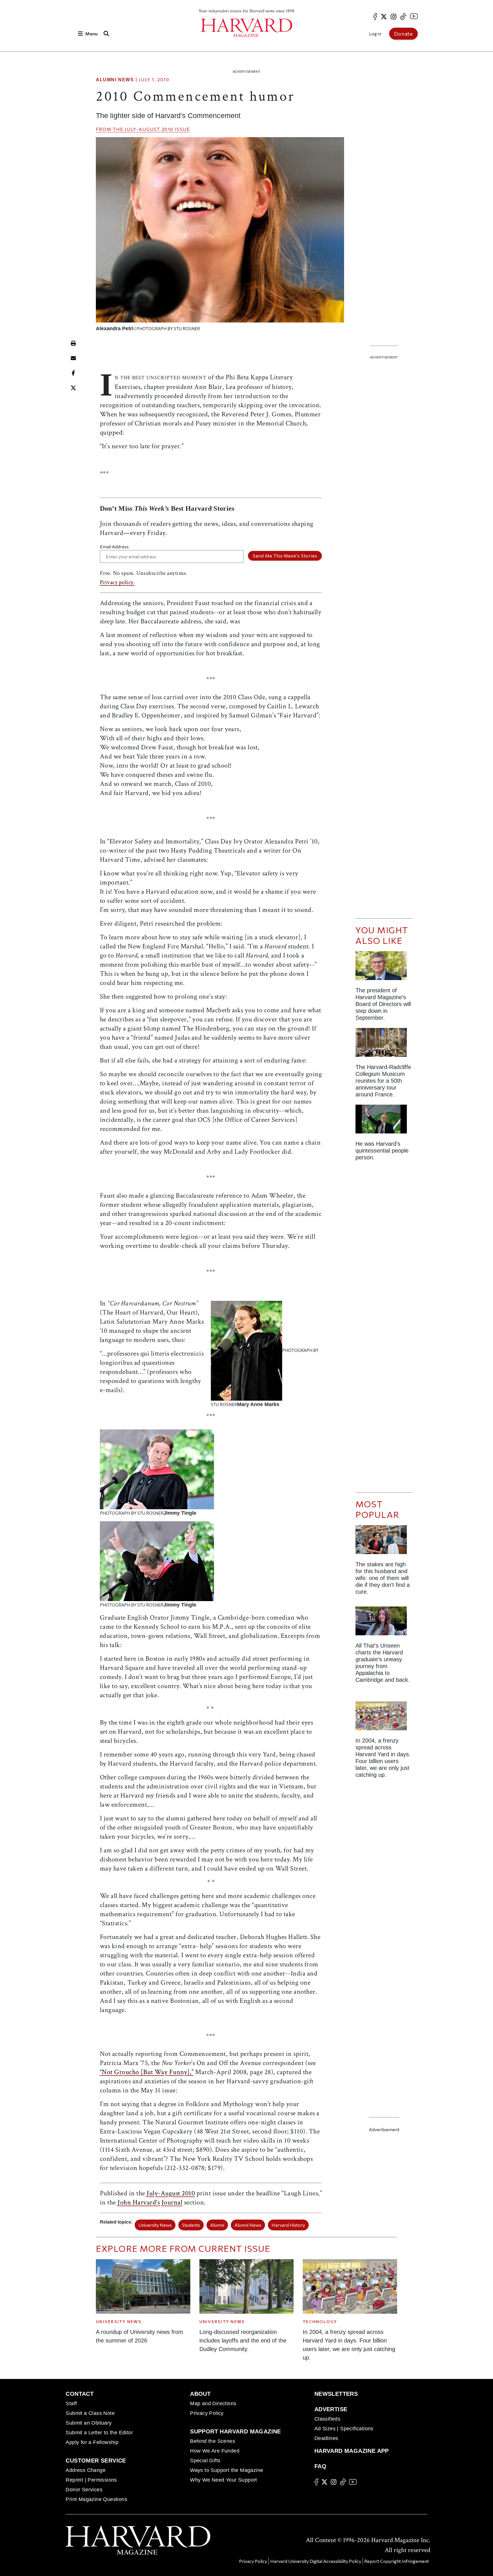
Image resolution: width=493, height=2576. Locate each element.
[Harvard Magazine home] (246, 28)
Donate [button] (403, 34)
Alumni (217, 2225)
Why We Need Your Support (224, 2480)
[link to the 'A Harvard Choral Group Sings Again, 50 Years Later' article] (384, 1045)
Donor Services (84, 2490)
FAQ (320, 2466)
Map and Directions (213, 2403)
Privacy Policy (207, 2413)
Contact (80, 2394)
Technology (320, 2322)
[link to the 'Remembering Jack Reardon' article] (384, 1121)
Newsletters (336, 2394)
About (200, 2394)
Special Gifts (205, 2461)
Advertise (331, 2409)
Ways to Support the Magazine (227, 2470)
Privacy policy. (117, 582)
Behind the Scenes (213, 2441)
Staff (71, 2403)
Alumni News (115, 80)
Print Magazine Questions (96, 2499)
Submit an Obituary (89, 2423)
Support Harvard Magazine (236, 2431)
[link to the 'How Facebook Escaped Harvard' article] (384, 1718)
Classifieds (327, 2419)
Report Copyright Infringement (397, 2561)
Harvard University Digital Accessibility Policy (316, 2561)
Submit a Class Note (90, 2413)
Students (191, 2225)
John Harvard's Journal (150, 2202)
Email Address (114, 546)
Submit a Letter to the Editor (99, 2433)
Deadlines (326, 2438)
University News (155, 2225)
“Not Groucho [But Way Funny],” (147, 2072)
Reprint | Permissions (91, 2480)
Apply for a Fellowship (92, 2442)
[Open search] (106, 34)
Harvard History (288, 2225)
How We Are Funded (215, 2451)
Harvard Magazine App (352, 2451)
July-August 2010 (149, 129)
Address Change (86, 2470)
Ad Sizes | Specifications (344, 2429)
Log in (375, 34)
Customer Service (96, 2461)
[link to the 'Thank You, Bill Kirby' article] (384, 968)
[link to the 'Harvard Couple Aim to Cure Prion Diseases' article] (384, 1542)
